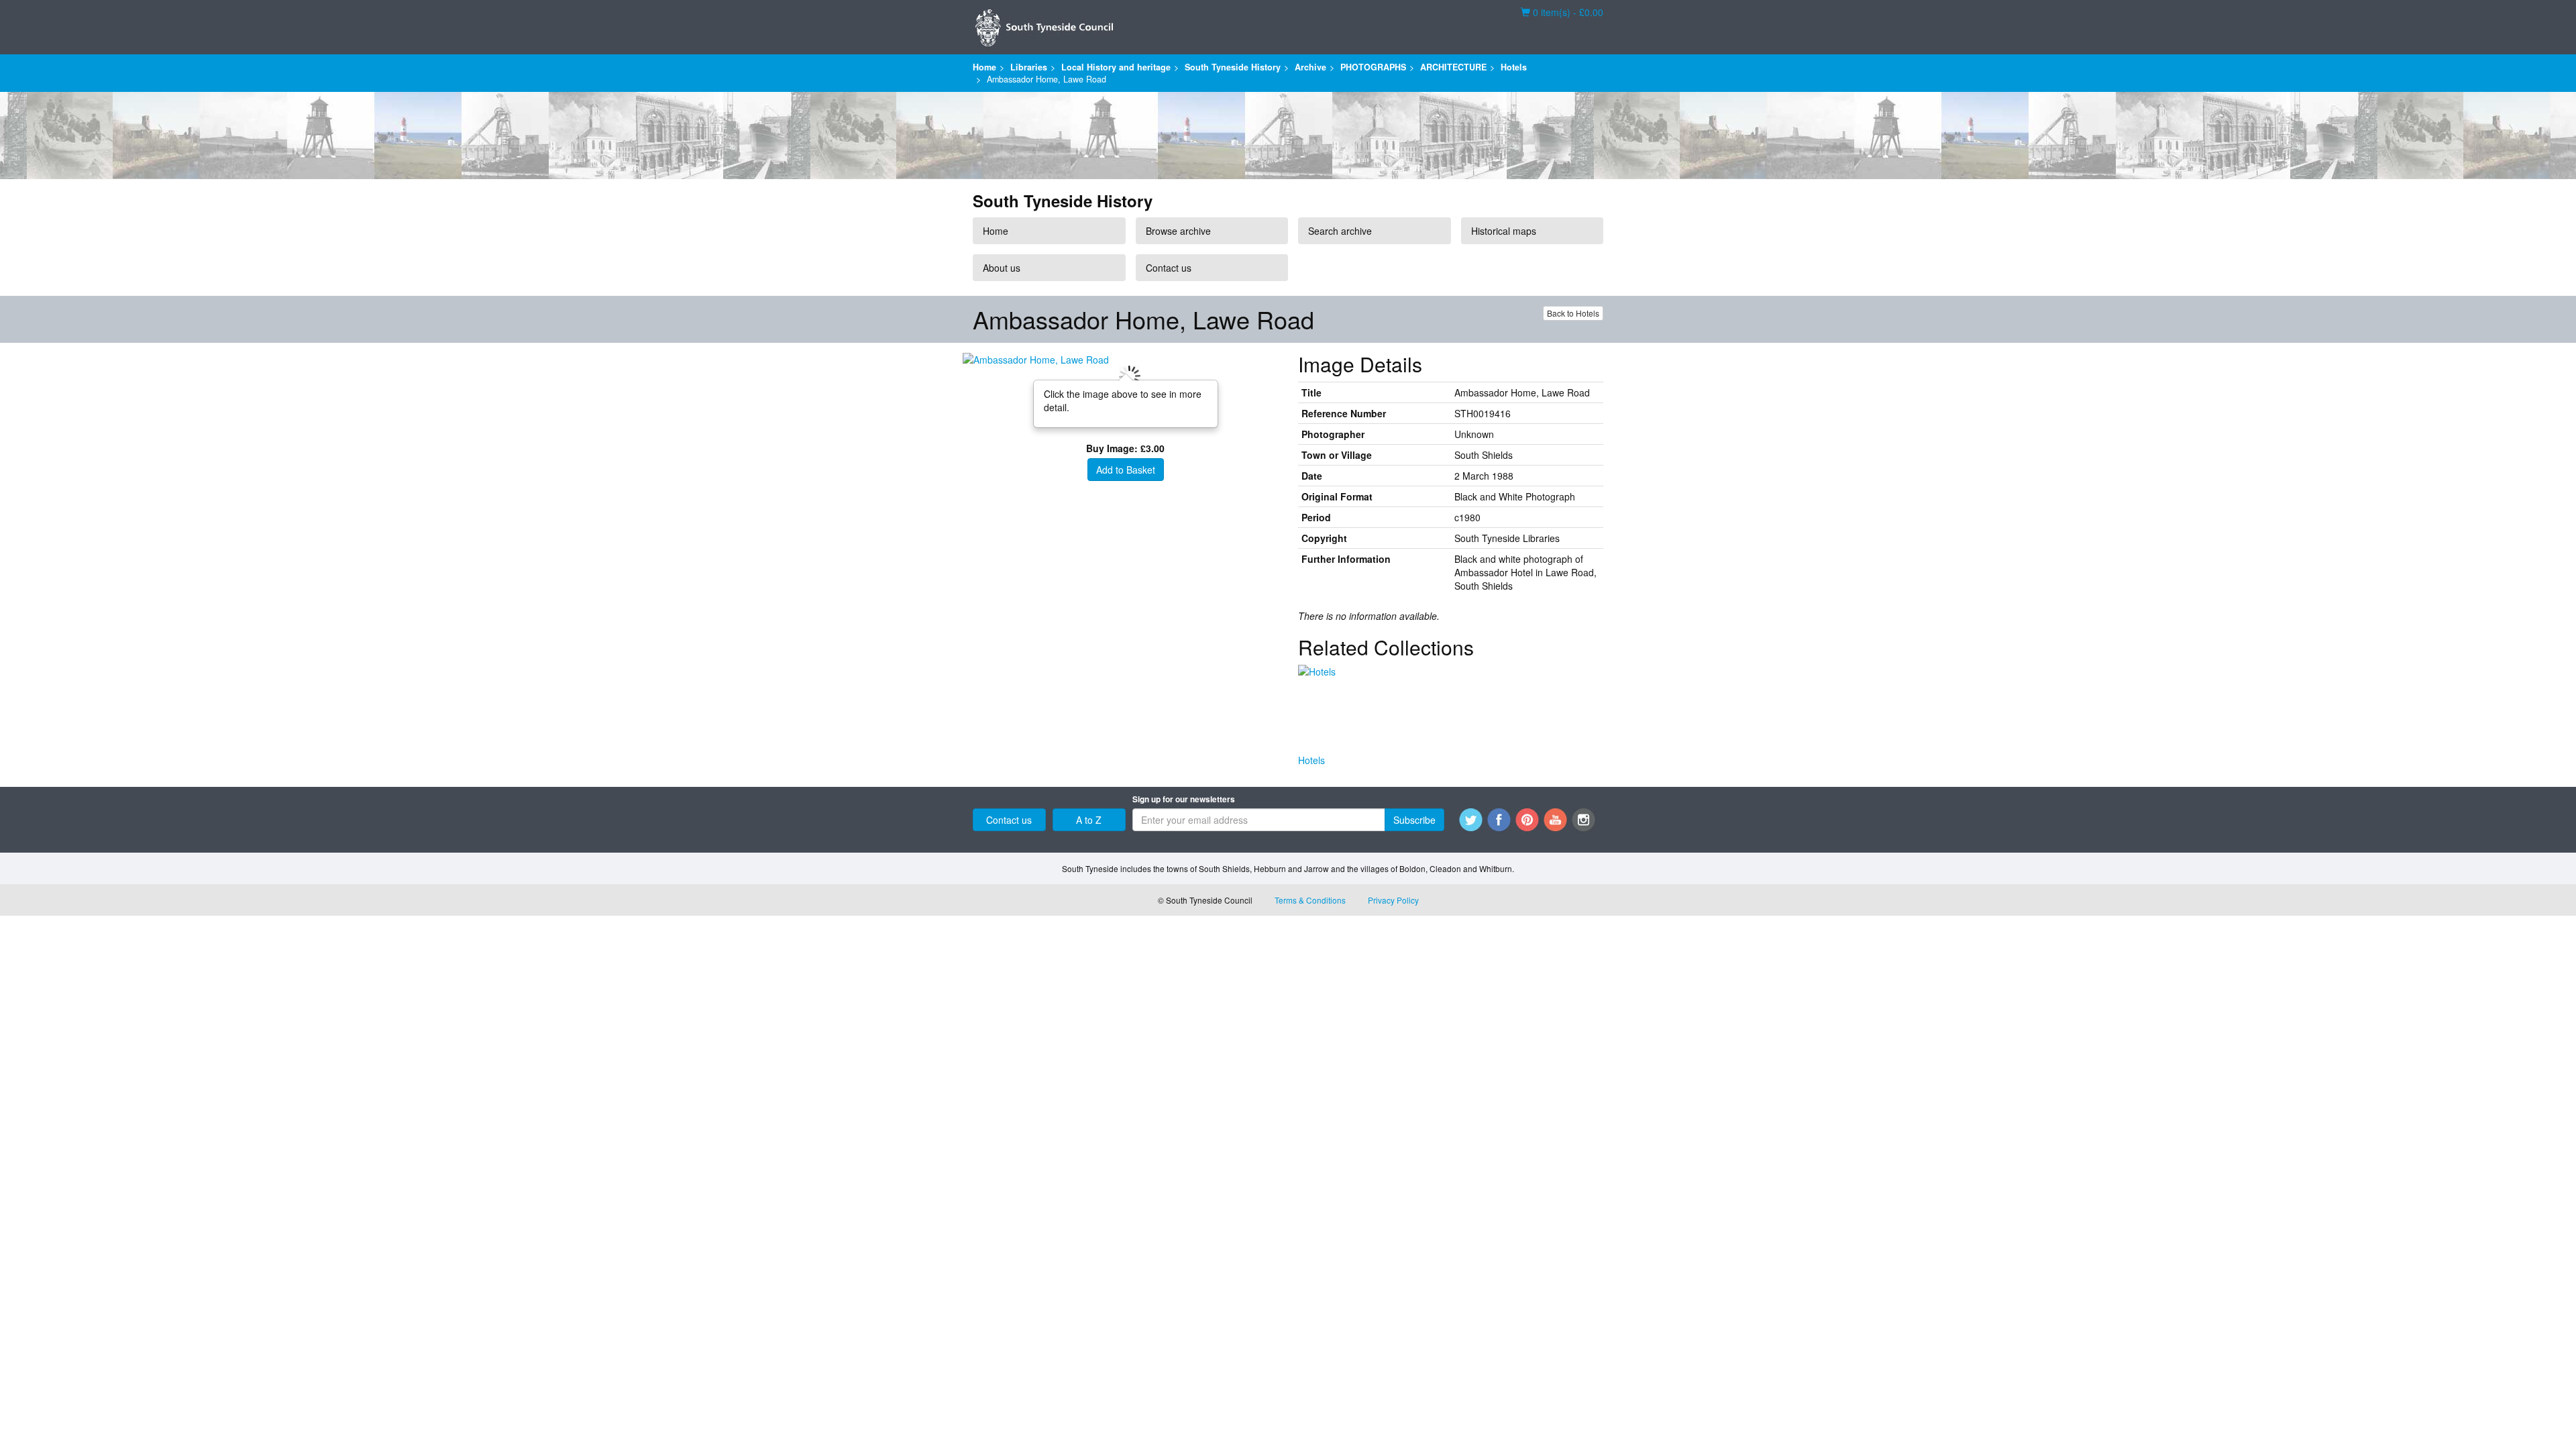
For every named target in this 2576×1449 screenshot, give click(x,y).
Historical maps (1504, 231)
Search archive (1340, 231)
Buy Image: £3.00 (1125, 448)
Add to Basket (1126, 470)
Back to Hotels (1573, 313)
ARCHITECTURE (1453, 67)
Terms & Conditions (1310, 900)
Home (984, 67)
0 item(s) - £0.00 (1562, 12)
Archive (1310, 67)
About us (1002, 268)
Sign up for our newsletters (1184, 799)
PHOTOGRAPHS (1373, 67)
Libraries (1029, 67)
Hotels (1514, 67)
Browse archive (1178, 231)
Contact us (1169, 268)
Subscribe (1414, 820)
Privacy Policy (1393, 900)
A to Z (1089, 820)
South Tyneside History (1233, 67)
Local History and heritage (1116, 67)
